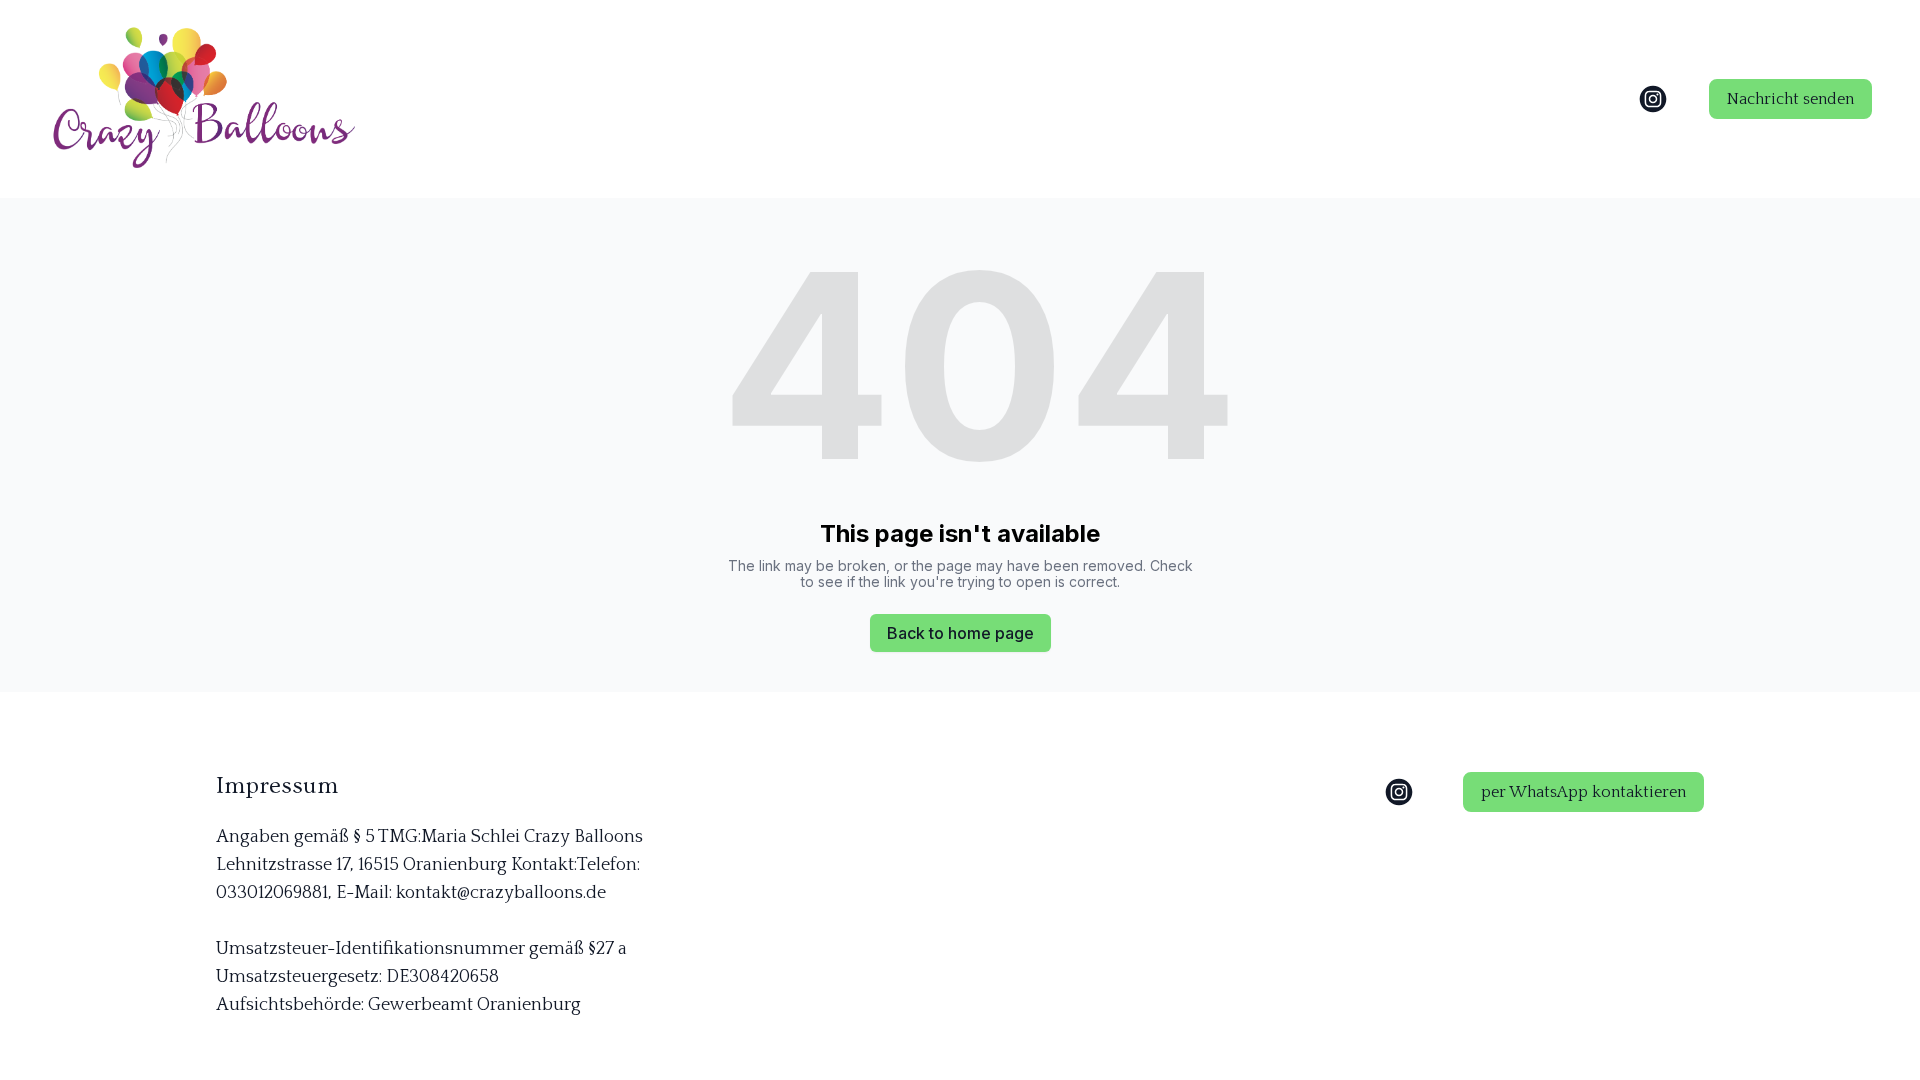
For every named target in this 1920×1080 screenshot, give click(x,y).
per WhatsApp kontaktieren (1583, 792)
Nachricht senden (1790, 99)
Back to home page (960, 633)
